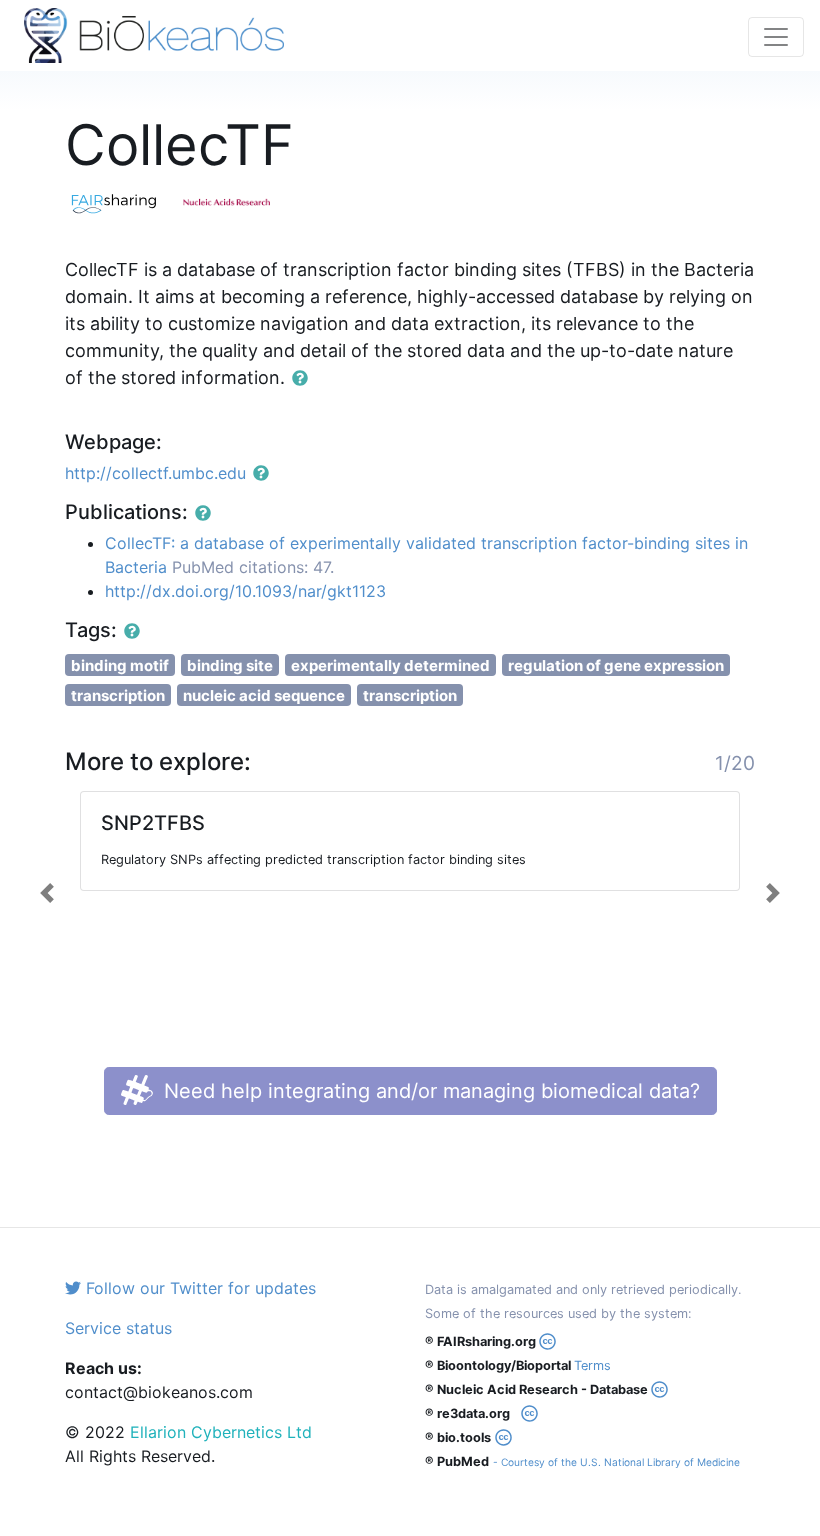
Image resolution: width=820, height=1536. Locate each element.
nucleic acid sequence (264, 695)
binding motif (120, 665)
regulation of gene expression (616, 665)
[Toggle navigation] (776, 37)
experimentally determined (390, 665)
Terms (592, 1365)
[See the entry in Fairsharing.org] (122, 201)
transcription (118, 695)
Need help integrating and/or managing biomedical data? (429, 1091)
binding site (230, 665)
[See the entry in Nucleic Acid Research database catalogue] (235, 201)
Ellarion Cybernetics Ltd (221, 1432)
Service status (118, 1328)
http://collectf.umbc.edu (155, 473)
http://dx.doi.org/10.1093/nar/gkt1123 (245, 591)
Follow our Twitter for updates (198, 1288)
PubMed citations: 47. (253, 567)
